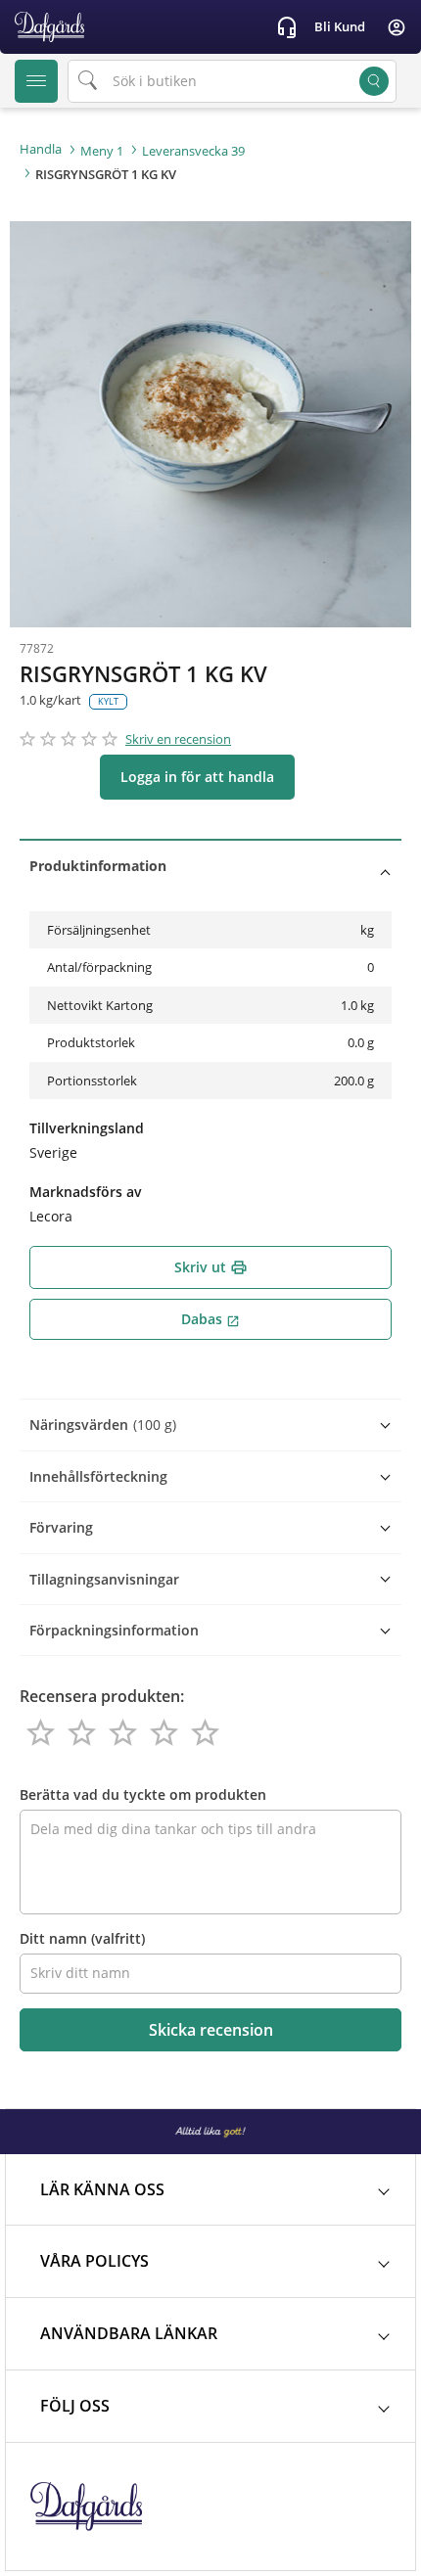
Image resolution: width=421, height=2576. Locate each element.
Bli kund (340, 26)
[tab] (210, 866)
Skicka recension (211, 2030)
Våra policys (94, 2261)
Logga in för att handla (197, 777)
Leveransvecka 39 (193, 151)
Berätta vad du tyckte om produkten (143, 1794)
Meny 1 (102, 151)
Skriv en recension (178, 739)
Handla (41, 149)
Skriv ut (211, 1267)
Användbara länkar (129, 2333)
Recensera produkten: (102, 1696)
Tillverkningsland (87, 1128)
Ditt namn (82, 1938)
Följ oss (75, 2406)
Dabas (210, 1319)
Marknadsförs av (86, 1192)
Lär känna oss (102, 2189)
